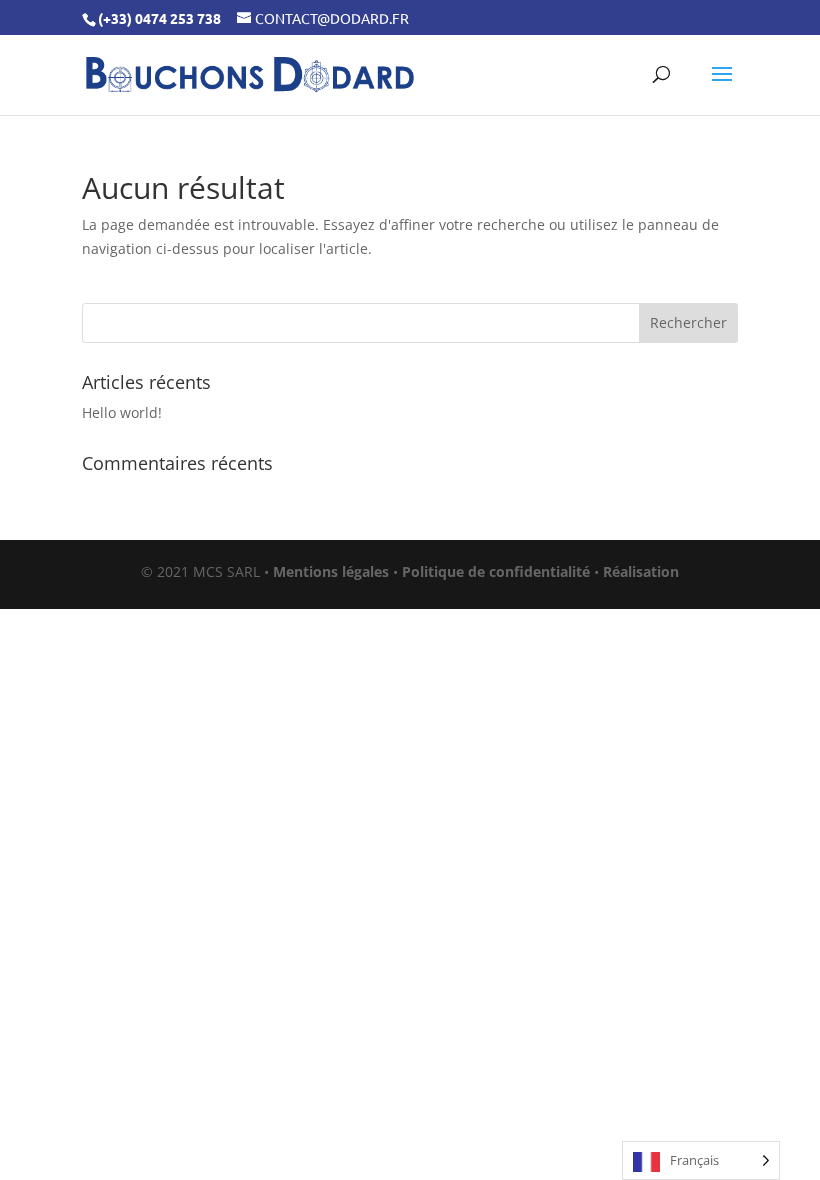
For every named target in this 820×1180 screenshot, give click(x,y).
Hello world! (122, 412)
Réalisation (641, 571)
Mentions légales (331, 571)
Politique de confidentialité (496, 571)
